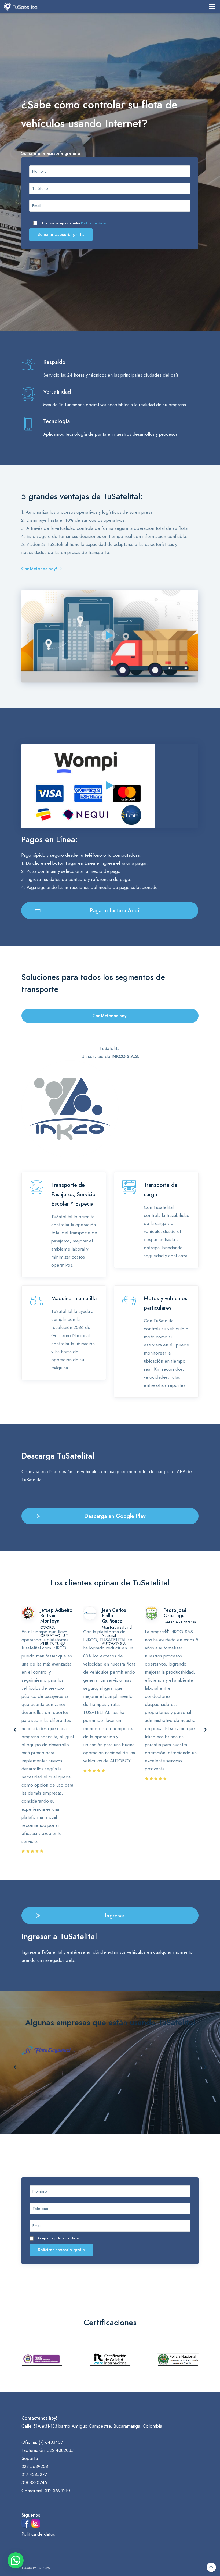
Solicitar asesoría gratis (61, 235)
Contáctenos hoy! (39, 569)
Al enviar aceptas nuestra (74, 223)
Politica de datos (93, 223)
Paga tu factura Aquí (115, 910)
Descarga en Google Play (115, 1516)
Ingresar (115, 1916)
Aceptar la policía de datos (58, 2238)
